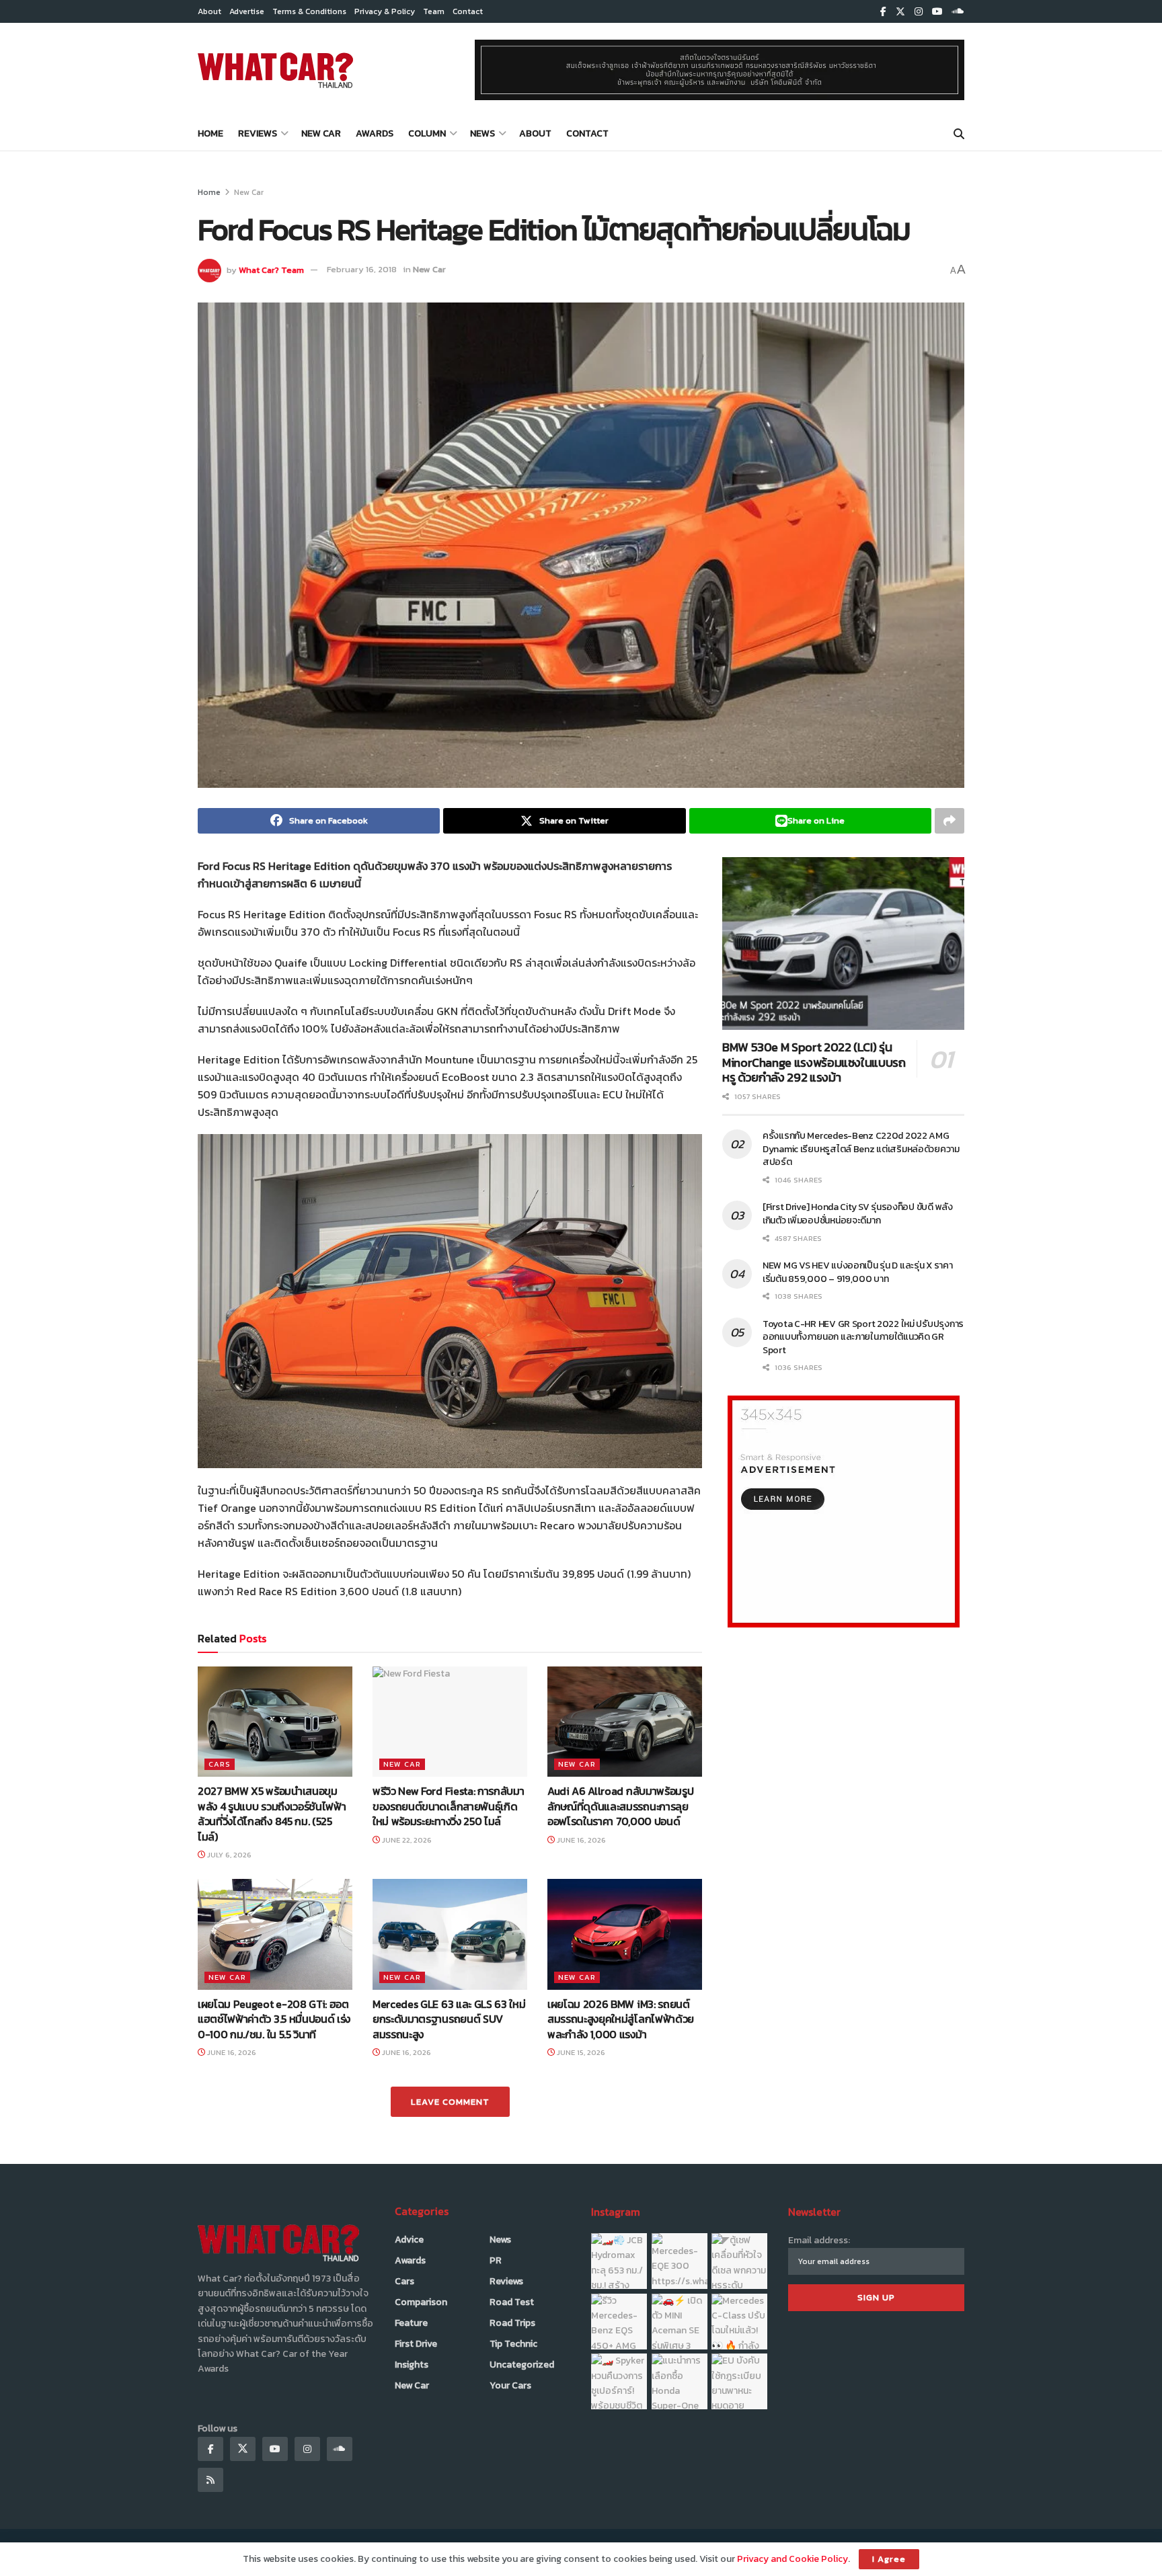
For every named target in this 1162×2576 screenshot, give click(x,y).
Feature (411, 2323)
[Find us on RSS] (210, 2480)
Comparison (421, 2302)
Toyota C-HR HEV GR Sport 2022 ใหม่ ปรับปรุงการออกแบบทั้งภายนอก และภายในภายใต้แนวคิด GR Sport (863, 1337)
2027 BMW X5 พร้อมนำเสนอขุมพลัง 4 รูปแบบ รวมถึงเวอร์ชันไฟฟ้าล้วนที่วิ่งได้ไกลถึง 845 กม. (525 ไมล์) (272, 1813)
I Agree (889, 2559)
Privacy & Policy (385, 11)
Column (427, 133)
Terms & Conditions (309, 11)
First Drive (416, 2344)
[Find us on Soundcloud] (958, 12)
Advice (409, 2240)
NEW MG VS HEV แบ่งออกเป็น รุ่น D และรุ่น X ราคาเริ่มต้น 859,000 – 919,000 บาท (858, 1272)
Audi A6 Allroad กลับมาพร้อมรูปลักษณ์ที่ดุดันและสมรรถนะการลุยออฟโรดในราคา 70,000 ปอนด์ (620, 1806)
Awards (375, 133)
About (209, 11)
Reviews (258, 133)
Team (434, 11)
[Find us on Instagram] (919, 12)
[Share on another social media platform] (950, 821)
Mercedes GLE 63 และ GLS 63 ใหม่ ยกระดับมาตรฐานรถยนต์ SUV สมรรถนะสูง (449, 2019)
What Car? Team (271, 269)
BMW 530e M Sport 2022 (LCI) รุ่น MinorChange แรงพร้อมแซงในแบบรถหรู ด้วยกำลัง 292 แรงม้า (814, 1062)
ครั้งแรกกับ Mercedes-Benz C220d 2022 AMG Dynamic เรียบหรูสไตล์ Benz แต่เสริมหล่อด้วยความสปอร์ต (861, 1149)
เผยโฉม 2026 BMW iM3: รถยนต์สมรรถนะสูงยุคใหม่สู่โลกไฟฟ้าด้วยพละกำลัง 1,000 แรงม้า (621, 2019)
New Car (321, 133)
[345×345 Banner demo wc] (844, 1511)
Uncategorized (522, 2365)
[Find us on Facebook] (883, 12)
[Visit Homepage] (275, 70)
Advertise (247, 11)
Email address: (819, 2240)
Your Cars (510, 2385)
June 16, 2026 (580, 1840)
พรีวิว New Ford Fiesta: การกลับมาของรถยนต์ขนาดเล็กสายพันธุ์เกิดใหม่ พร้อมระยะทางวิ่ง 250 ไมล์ (448, 1806)
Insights (412, 2365)
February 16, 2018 (362, 269)
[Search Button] (959, 134)
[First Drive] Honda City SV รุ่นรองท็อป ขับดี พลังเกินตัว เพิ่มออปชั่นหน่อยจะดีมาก (858, 1214)
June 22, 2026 (406, 1840)
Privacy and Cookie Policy (792, 2559)
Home (210, 133)
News (482, 133)
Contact (468, 11)
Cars (220, 1764)
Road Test (512, 2302)
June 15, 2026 (580, 2052)
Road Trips (512, 2323)
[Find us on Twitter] (900, 12)
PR (496, 2260)
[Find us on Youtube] (937, 12)
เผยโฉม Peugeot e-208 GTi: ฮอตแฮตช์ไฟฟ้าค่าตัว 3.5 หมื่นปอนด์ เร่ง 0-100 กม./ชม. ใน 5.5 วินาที (274, 2019)
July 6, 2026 (228, 1855)
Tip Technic (513, 2344)
